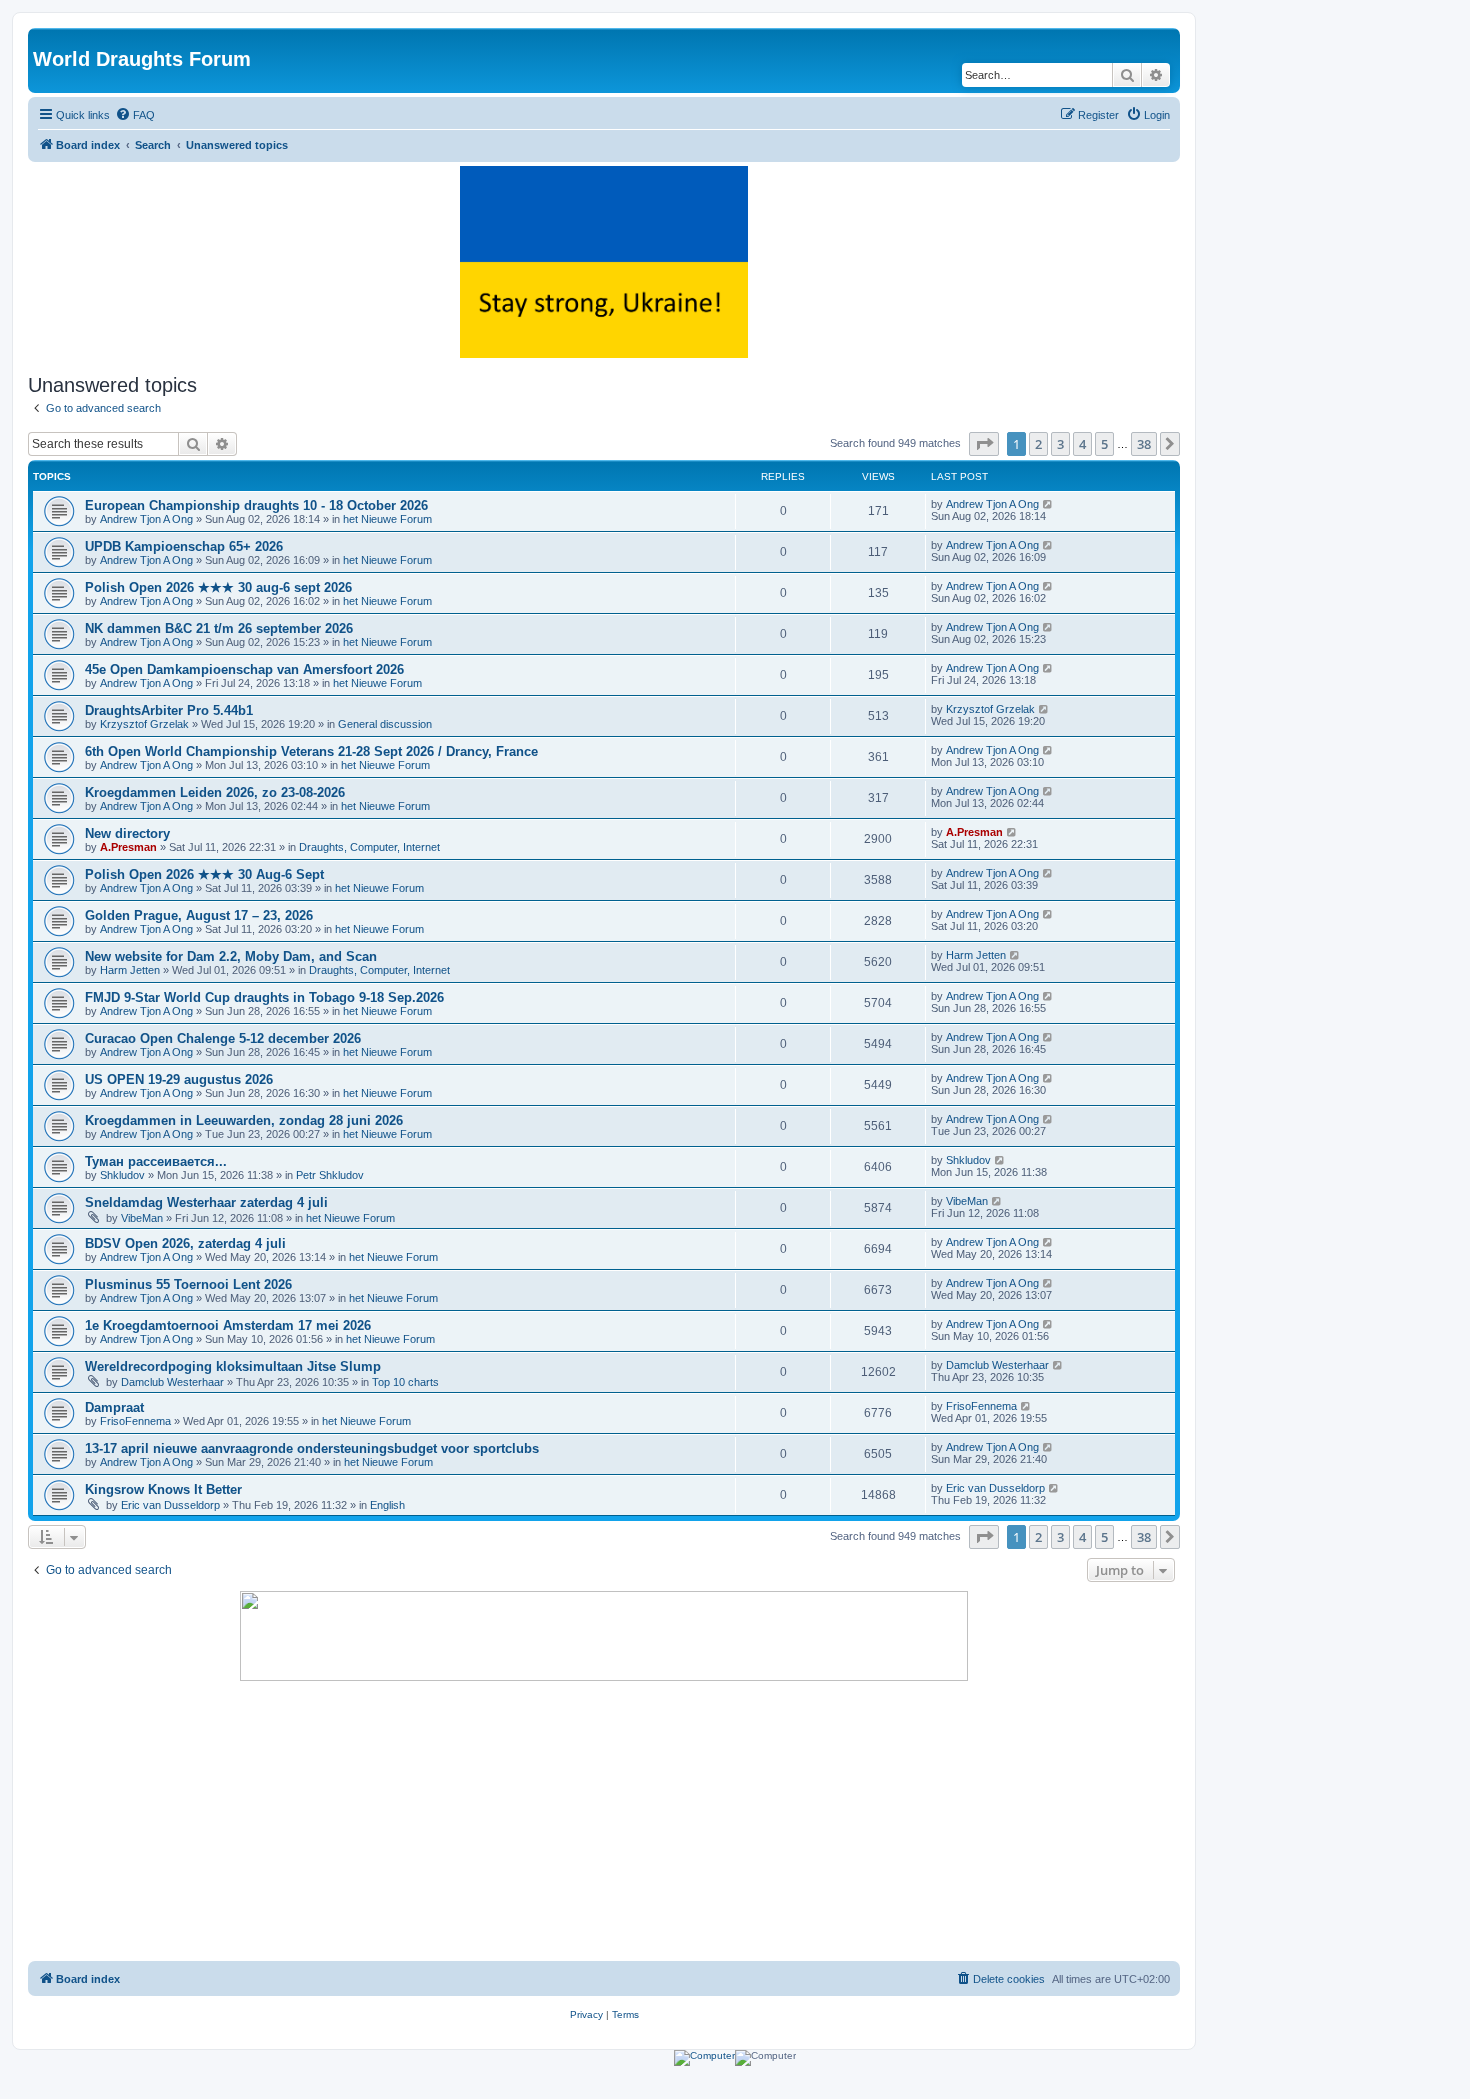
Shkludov (122, 1175)
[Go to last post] (1048, 504)
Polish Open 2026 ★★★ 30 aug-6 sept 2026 (218, 587)
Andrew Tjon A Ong (146, 519)
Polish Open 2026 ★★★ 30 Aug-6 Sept (204, 874)
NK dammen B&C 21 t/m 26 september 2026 (219, 628)
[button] (984, 444)
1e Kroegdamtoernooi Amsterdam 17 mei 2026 (228, 1325)
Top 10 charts (405, 1382)
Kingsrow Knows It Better (163, 1489)
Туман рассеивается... (156, 1161)
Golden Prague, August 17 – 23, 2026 (199, 915)
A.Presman (128, 847)
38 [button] (1144, 444)
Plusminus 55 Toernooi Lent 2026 (188, 1284)
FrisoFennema (135, 1421)
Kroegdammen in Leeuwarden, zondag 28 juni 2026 (244, 1120)
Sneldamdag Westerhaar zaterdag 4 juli (206, 1202)
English (387, 1505)
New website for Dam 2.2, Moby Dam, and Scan (231, 956)
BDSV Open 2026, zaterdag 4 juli (185, 1243)
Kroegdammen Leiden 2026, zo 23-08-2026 (215, 792)
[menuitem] (135, 115)
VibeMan (142, 1218)
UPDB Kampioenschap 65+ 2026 (184, 546)
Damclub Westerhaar (172, 1382)
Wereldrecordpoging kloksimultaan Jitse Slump (233, 1366)
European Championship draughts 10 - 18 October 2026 (256, 505)
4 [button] (1082, 444)
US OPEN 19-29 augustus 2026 (179, 1079)
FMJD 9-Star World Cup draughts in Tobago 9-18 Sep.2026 (264, 997)
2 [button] (1038, 444)
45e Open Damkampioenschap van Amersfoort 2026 (244, 669)
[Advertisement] (604, 1821)
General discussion (385, 724)
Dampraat (114, 1407)
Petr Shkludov (330, 1175)
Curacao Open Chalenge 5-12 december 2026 (223, 1038)
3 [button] (1060, 444)
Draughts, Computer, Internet (369, 847)
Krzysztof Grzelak (144, 724)
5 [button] (1104, 444)
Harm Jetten (130, 970)
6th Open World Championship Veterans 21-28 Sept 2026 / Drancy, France (311, 751)
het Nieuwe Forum (387, 519)
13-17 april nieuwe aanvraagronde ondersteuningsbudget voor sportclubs (312, 1448)
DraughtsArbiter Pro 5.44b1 (169, 710)
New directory (127, 833)
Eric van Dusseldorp (170, 1505)
